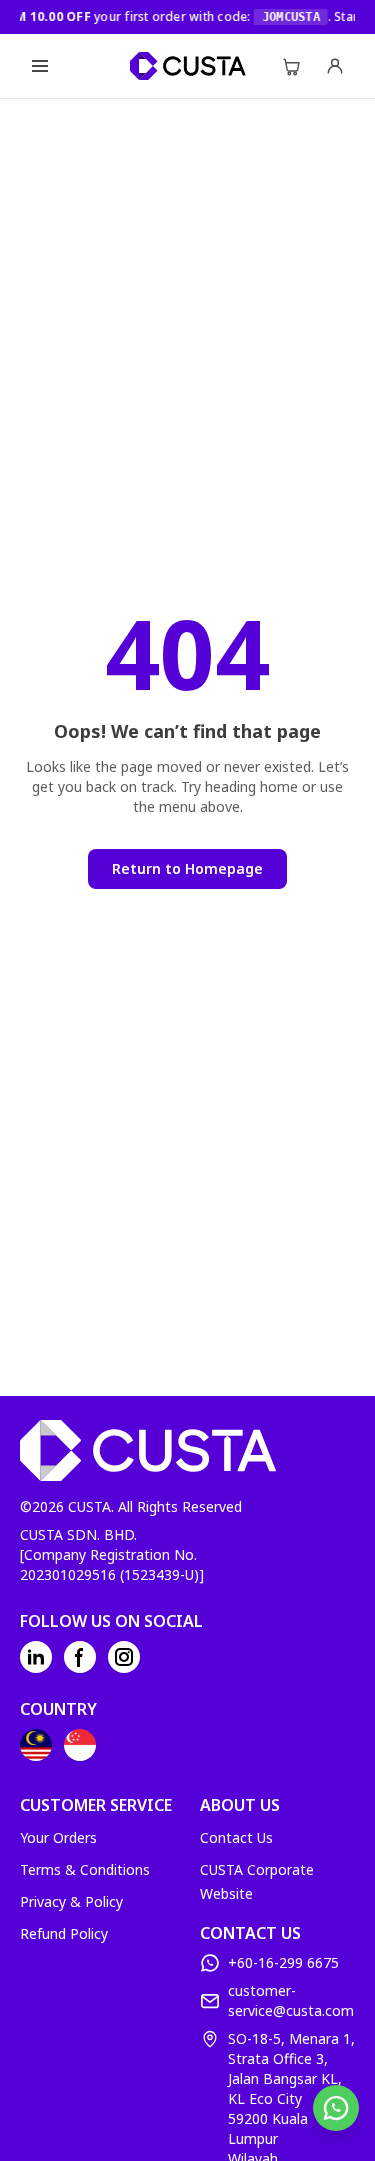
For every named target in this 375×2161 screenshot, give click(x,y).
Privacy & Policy (71, 1901)
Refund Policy (64, 1933)
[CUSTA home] (187, 66)
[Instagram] (124, 1657)
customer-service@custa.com (291, 2000)
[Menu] (40, 66)
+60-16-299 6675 (283, 1962)
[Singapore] (80, 1745)
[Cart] (291, 66)
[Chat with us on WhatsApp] (336, 2108)
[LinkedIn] (36, 1657)
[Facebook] (80, 1657)
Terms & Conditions (85, 1869)
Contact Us (236, 1837)
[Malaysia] (36, 1745)
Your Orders (58, 1837)
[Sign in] (335, 66)
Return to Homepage (187, 868)
